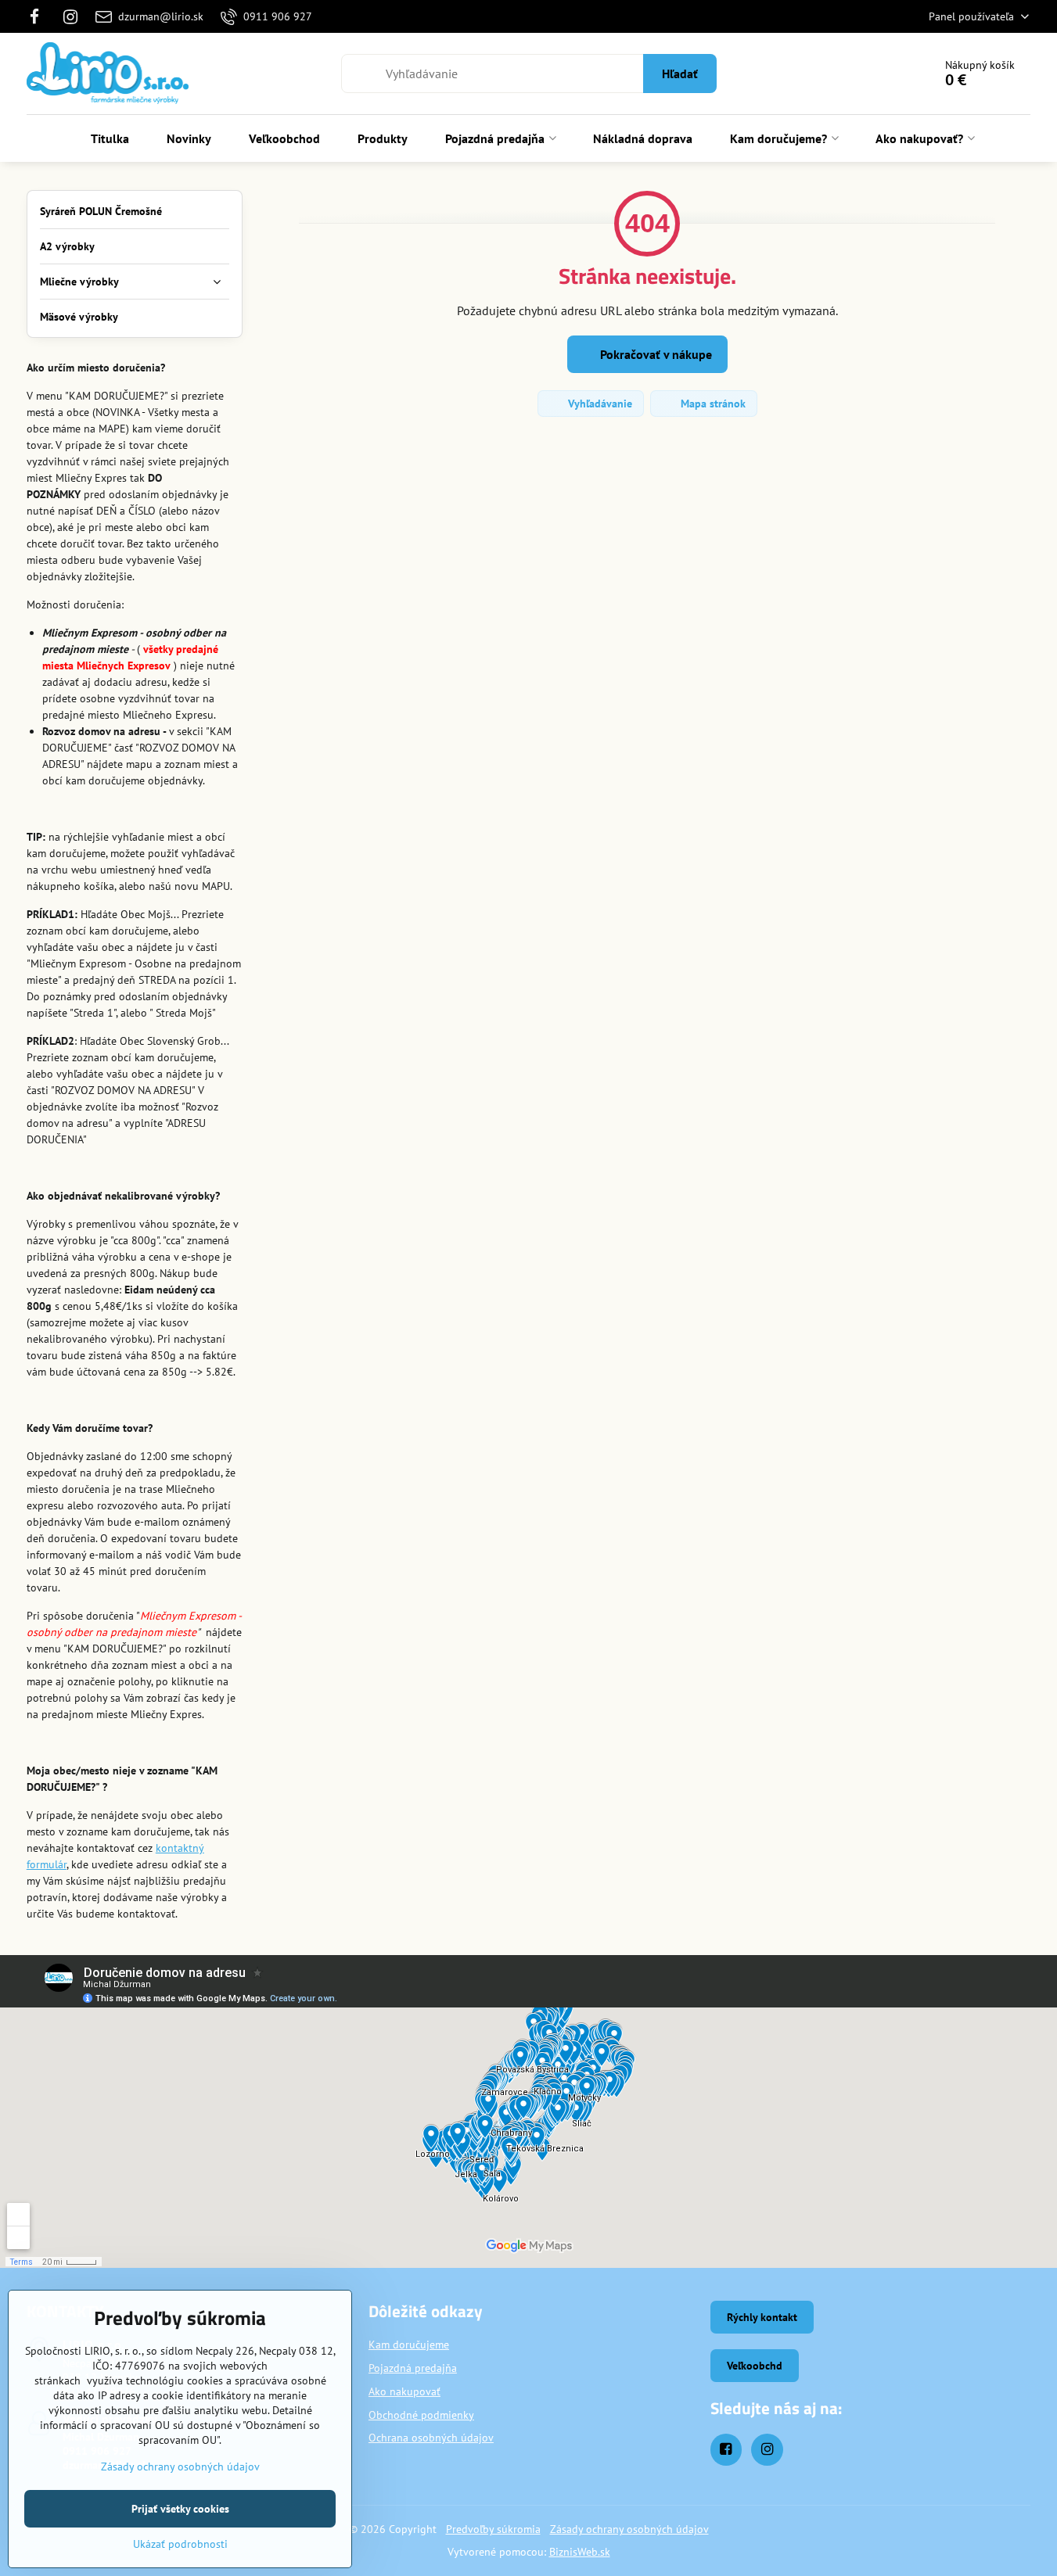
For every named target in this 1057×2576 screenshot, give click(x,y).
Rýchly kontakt (762, 2317)
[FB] (40, 16)
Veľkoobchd (755, 2366)
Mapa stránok (712, 404)
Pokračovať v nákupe (654, 354)
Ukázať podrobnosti (180, 2544)
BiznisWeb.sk (580, 2552)
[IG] (70, 16)
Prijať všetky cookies (180, 2509)
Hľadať (680, 74)
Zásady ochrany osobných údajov (629, 2529)
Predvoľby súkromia (493, 2529)
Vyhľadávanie (599, 404)
